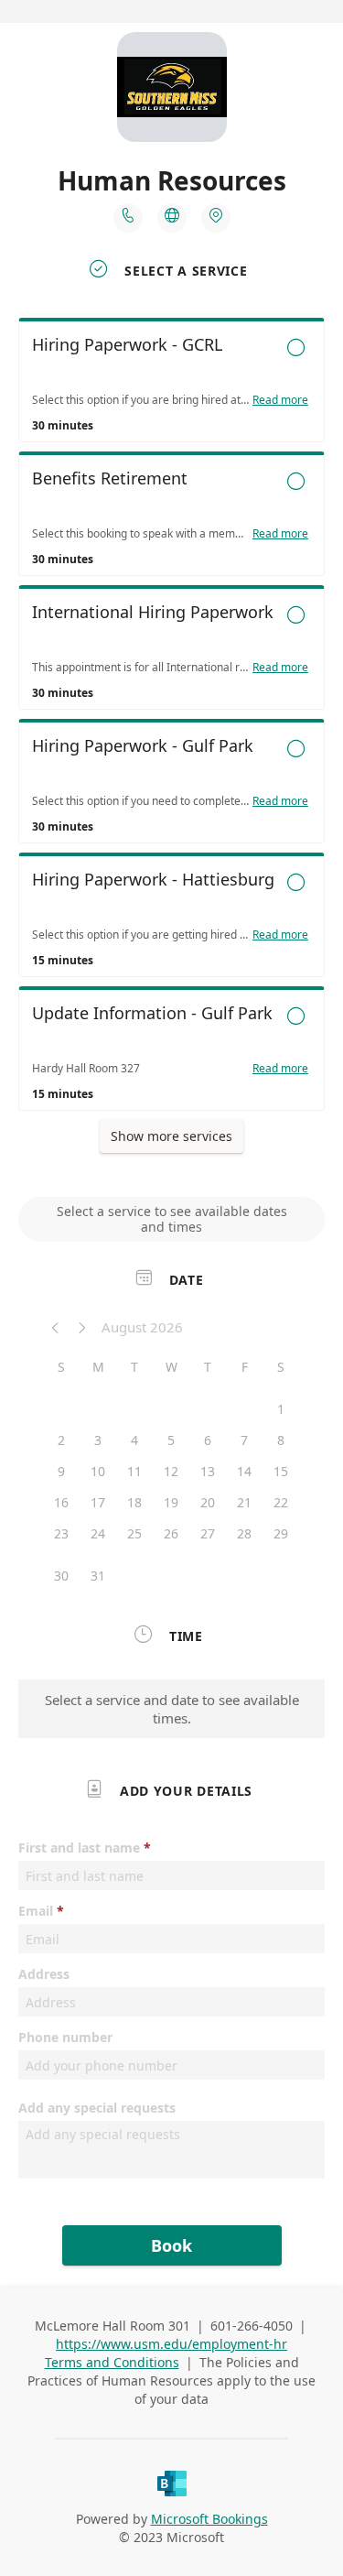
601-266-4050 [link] (252, 2326)
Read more (280, 400)
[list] (171, 719)
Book (171, 2245)
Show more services (171, 1136)
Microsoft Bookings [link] (209, 2519)
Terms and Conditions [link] (112, 2362)
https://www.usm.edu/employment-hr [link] (171, 2344)
